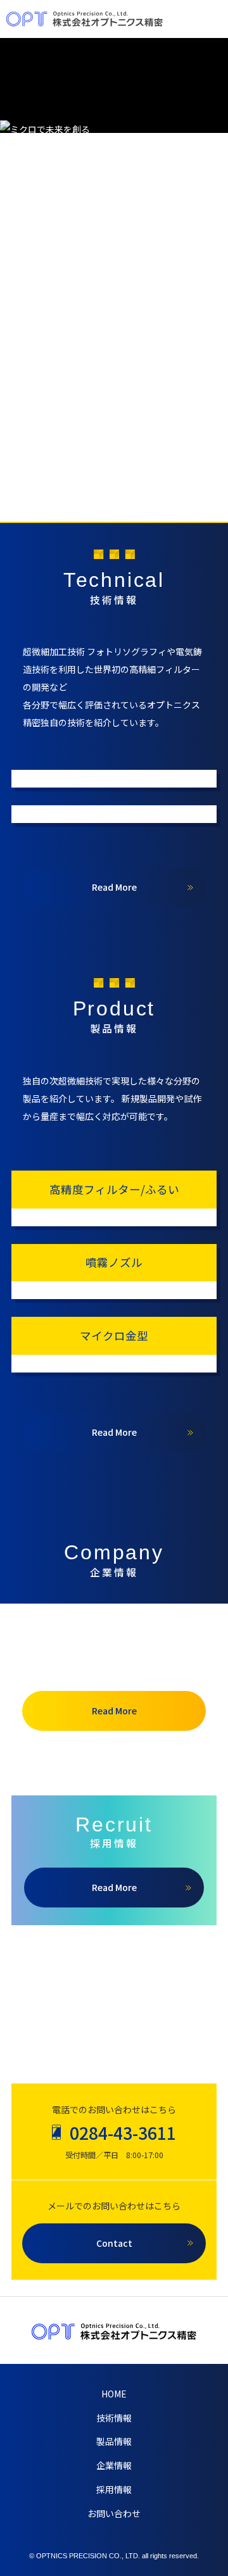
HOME (114, 2394)
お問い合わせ (114, 2513)
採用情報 (114, 2489)
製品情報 (114, 2441)
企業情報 (114, 2465)
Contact (114, 2243)
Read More (114, 887)
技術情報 (114, 2418)
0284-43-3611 (123, 2133)
